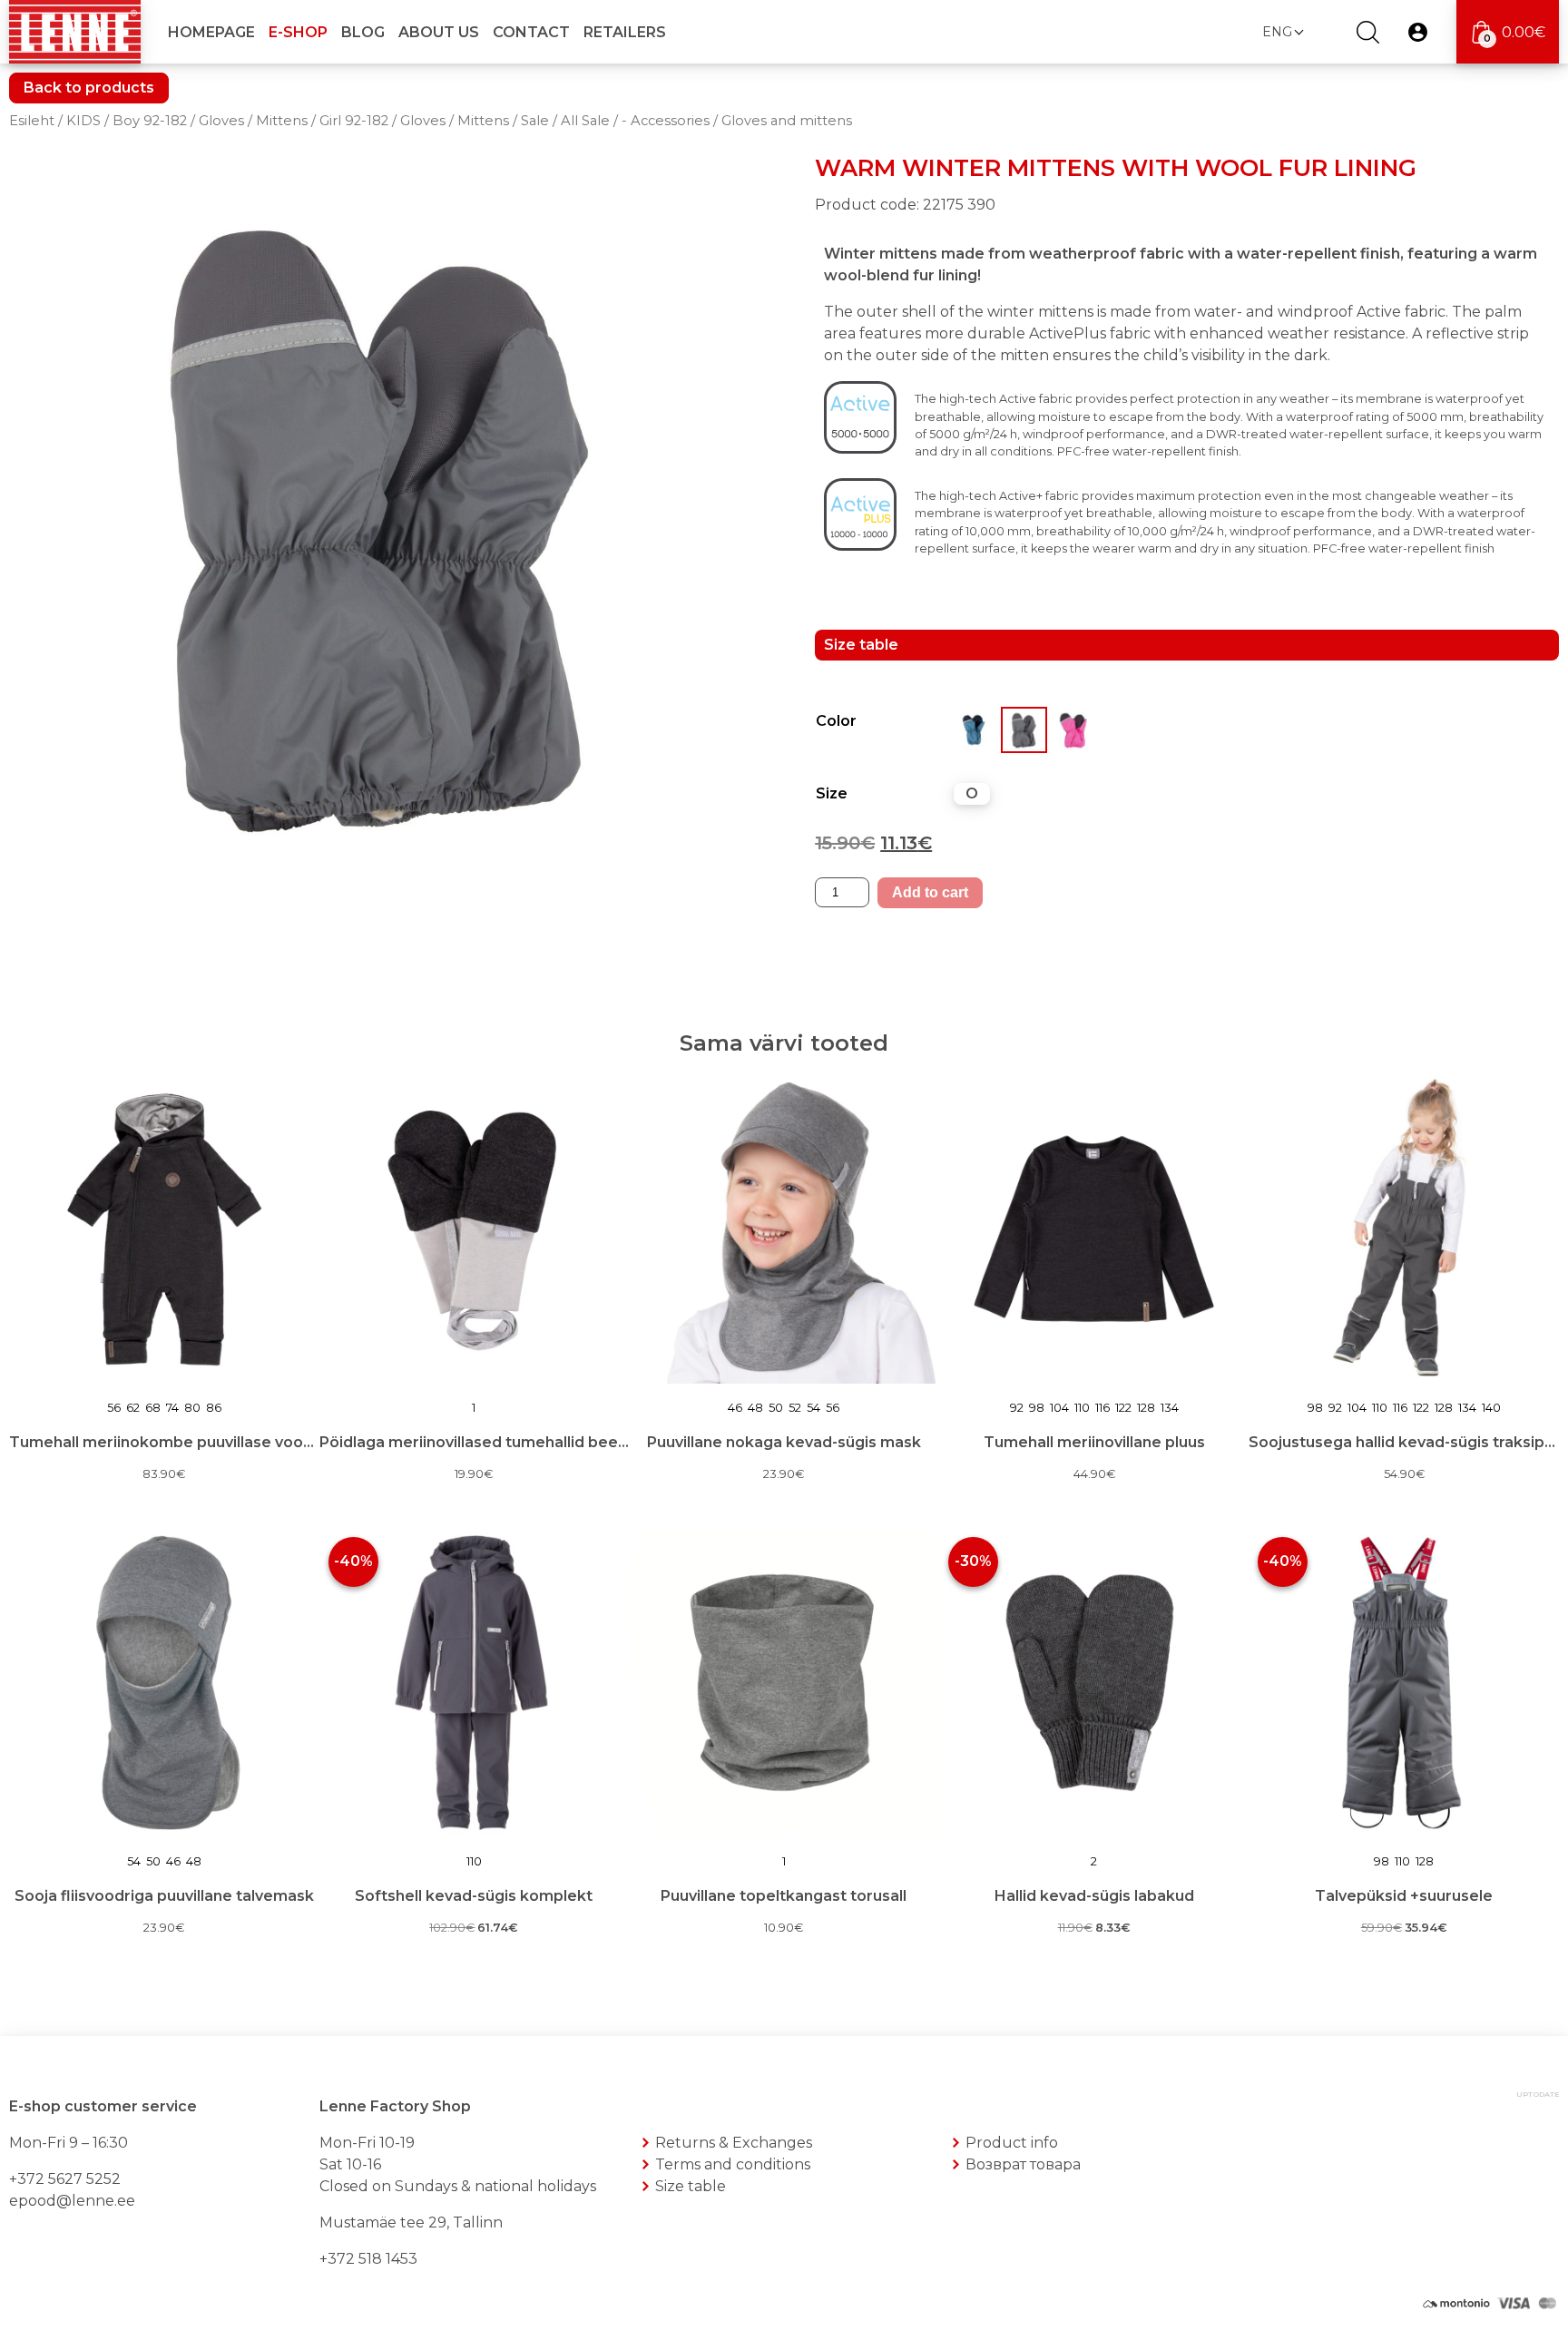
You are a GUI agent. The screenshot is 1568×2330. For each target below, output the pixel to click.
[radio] (972, 794)
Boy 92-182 (150, 121)
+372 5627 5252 (65, 2179)
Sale (535, 121)
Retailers (625, 32)
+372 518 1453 (368, 2259)
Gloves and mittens (787, 121)
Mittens (282, 121)
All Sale (585, 121)
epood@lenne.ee (72, 2201)
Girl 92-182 (354, 121)
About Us (439, 32)
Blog (363, 32)
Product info (1012, 2143)
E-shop (298, 32)
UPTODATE (1538, 2094)
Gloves (221, 121)
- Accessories (666, 121)
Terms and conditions (733, 2164)
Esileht (32, 121)
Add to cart (930, 892)
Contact (531, 32)
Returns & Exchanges (734, 2143)
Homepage (211, 32)
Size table (691, 2186)
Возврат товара (1023, 2164)
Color (836, 721)
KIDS (83, 121)
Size (832, 793)
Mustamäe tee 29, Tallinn (411, 2222)
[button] (1282, 31)
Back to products (89, 88)
